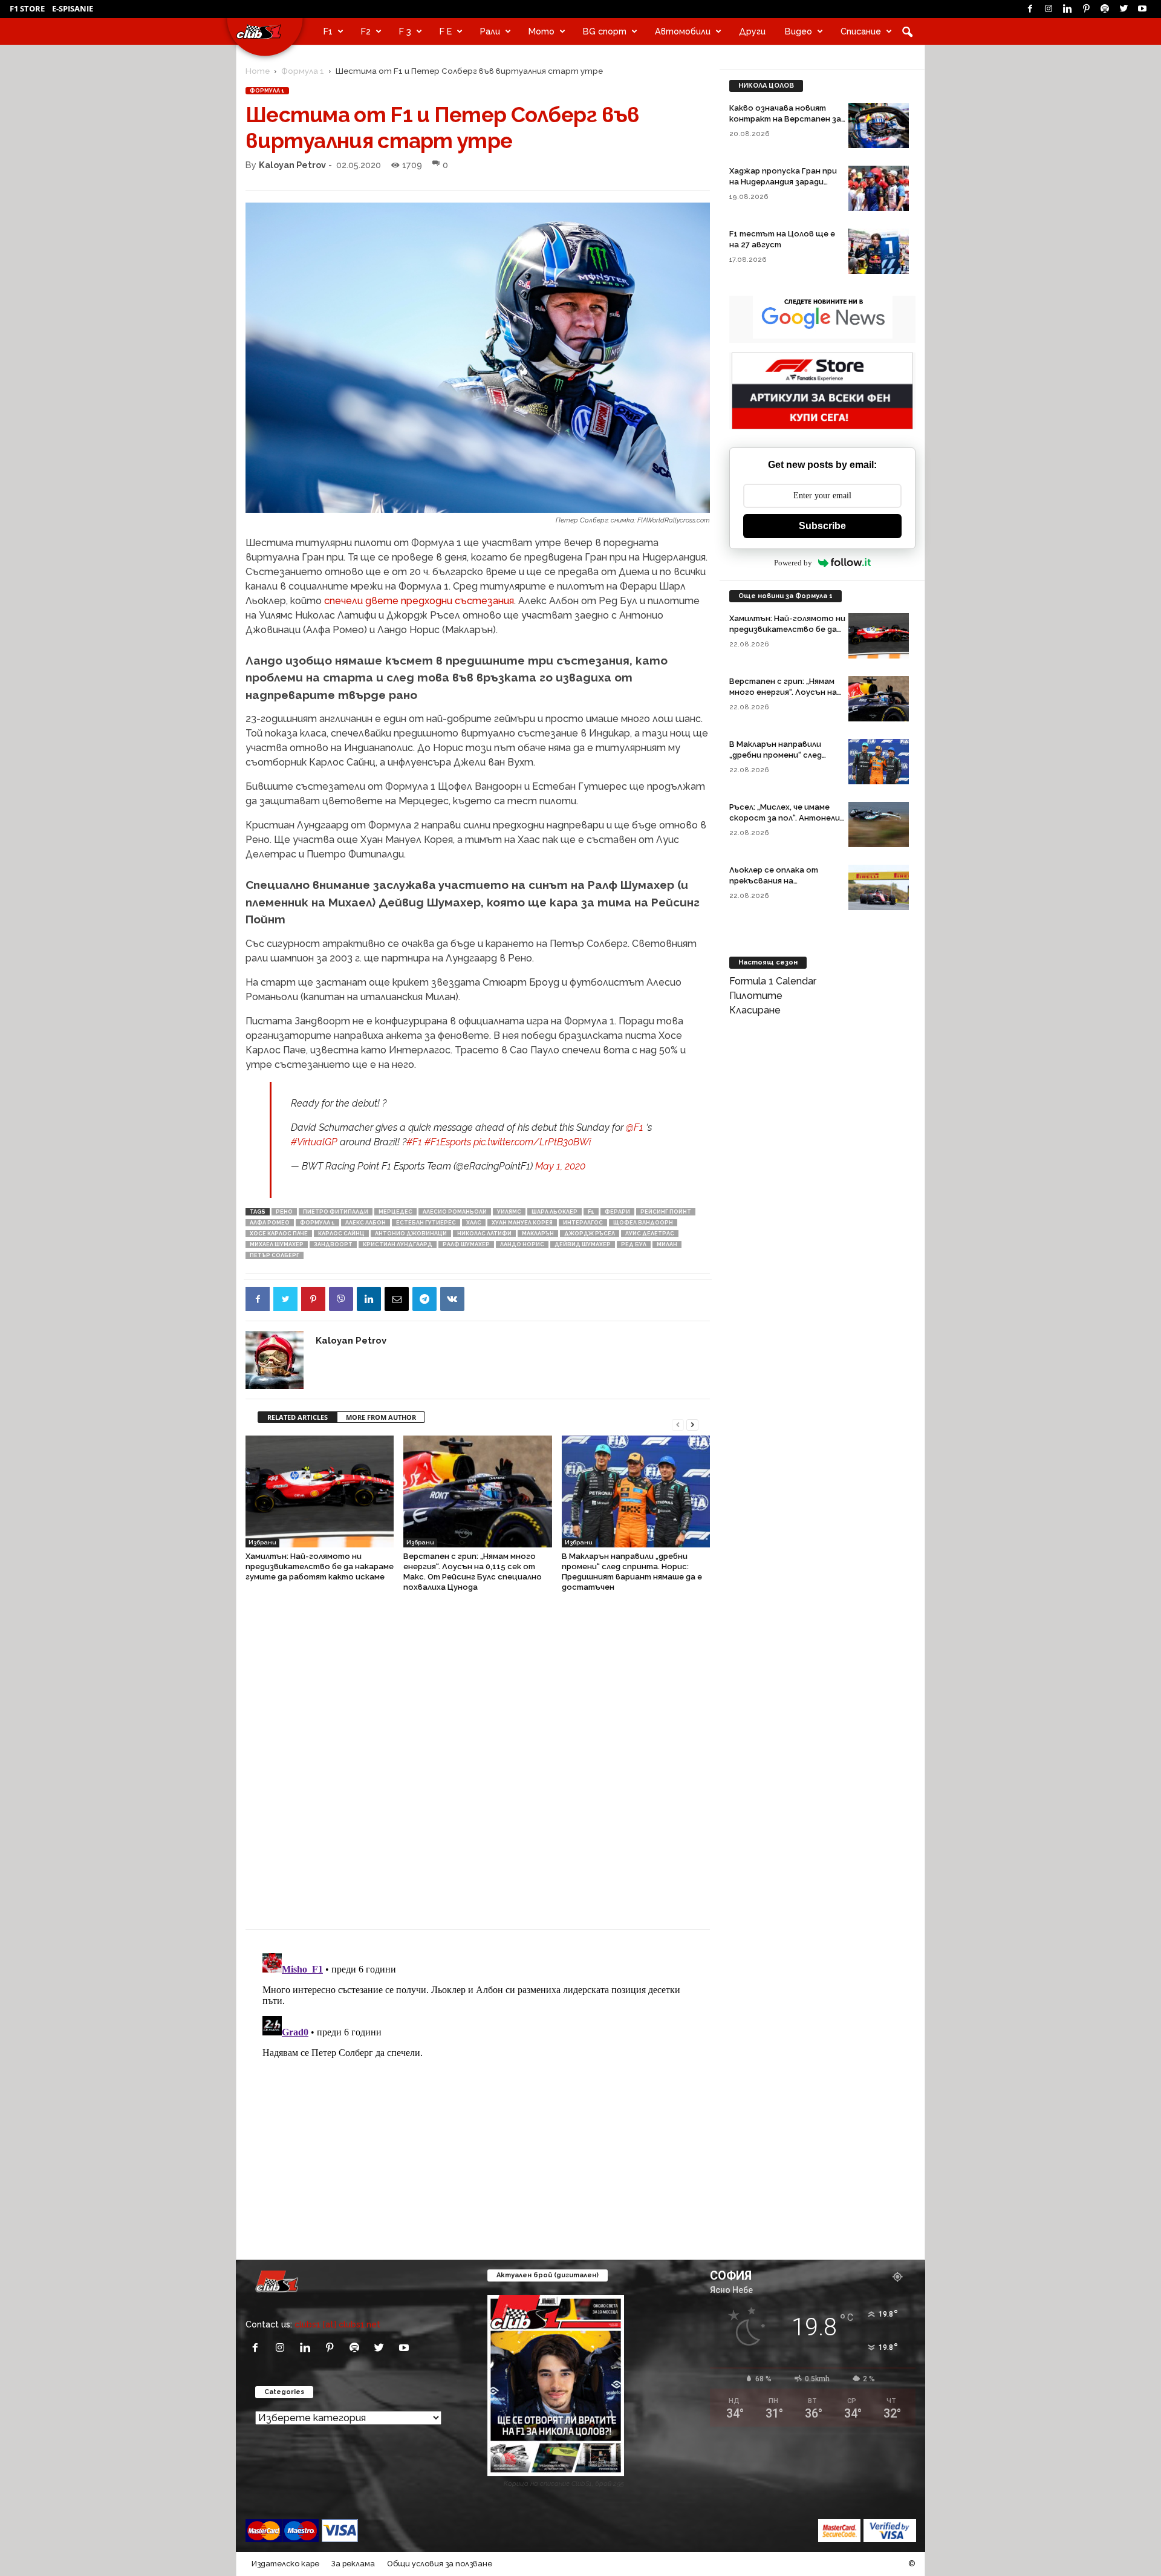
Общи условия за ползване (440, 2564)
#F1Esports (448, 1142)
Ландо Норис (522, 1244)
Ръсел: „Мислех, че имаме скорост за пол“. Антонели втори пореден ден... (785, 818)
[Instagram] (1049, 9)
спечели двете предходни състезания (419, 601)
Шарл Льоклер (554, 1212)
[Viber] (341, 1299)
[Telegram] (424, 1299)
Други (752, 31)
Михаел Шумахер (277, 1244)
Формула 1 (303, 71)
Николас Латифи (484, 1234)
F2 (366, 31)
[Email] (397, 1299)
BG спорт (605, 31)
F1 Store (27, 8)
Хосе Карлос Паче (279, 1234)
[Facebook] (1030, 9)
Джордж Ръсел (590, 1234)
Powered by (793, 563)
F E (446, 31)
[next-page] (692, 1424)
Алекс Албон (366, 1223)
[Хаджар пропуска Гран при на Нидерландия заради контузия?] (879, 188)
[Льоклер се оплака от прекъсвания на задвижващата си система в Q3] (879, 887)
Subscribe (822, 526)
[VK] (452, 1299)
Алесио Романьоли (455, 1212)
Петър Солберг (275, 1255)
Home (258, 71)
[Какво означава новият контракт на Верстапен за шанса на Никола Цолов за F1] (879, 125)
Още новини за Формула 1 (785, 596)
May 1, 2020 (560, 1166)
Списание (861, 31)
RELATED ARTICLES (298, 1417)
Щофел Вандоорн (643, 1223)
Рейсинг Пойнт (666, 1212)
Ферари (617, 1212)
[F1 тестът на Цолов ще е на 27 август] (879, 251)
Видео (798, 31)
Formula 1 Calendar (773, 981)
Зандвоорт (333, 1244)
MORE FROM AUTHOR (381, 1417)
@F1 (635, 1127)
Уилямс (509, 1212)
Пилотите (756, 996)
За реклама (353, 2564)
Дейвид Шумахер (583, 1244)
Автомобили (683, 31)
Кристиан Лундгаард (398, 1244)
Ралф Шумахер (466, 1244)
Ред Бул (634, 1244)
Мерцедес (395, 1212)
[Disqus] (478, 1767)
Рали (490, 31)
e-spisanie (73, 8)
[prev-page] (678, 1424)
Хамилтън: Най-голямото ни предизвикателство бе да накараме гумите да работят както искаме (320, 1566)
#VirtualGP (314, 1142)
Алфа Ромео (270, 1223)
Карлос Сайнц (341, 1234)
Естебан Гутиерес (426, 1223)
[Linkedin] (1067, 9)
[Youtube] (1142, 9)
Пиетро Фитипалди (336, 1212)
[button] (907, 31)
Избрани (262, 1542)
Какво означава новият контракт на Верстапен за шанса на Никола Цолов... (785, 119)
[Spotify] (1105, 9)
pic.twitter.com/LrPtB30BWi (532, 1142)
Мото (541, 31)
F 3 (405, 31)
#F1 (414, 1142)
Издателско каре (285, 2564)
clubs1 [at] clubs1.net (337, 2324)
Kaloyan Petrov (292, 165)
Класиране (755, 1010)
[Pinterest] (1086, 9)
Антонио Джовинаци (411, 1234)
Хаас (474, 1223)
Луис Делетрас (650, 1234)
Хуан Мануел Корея (522, 1223)
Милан (667, 1244)
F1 (328, 31)
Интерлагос (583, 1223)
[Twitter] (1124, 9)
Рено (284, 1212)
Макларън (538, 1234)
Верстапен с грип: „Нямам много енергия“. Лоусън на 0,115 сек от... (783, 692)
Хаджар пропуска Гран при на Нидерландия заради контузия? (783, 182)
